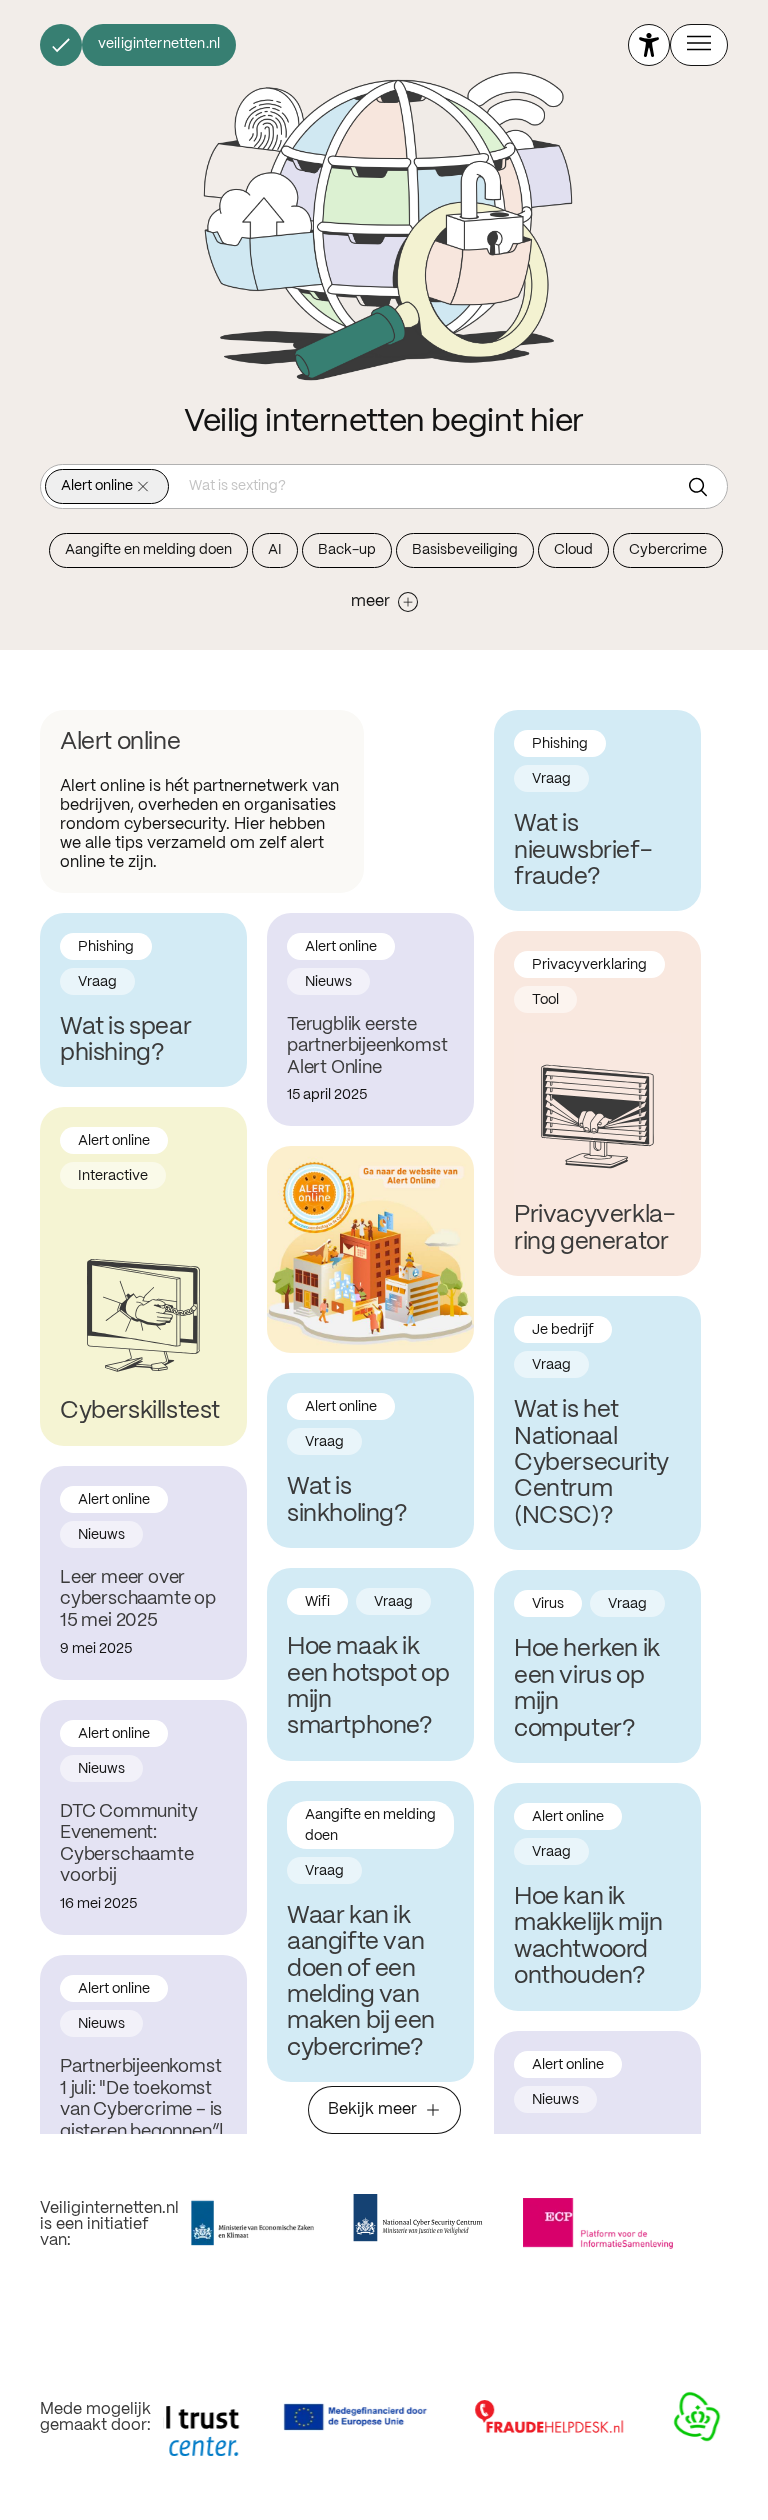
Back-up (347, 550)
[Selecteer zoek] (703, 487)
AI (275, 550)
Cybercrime (668, 550)
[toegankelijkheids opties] (649, 45)
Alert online (97, 486)
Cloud (573, 550)
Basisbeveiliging (465, 550)
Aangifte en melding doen (148, 550)
